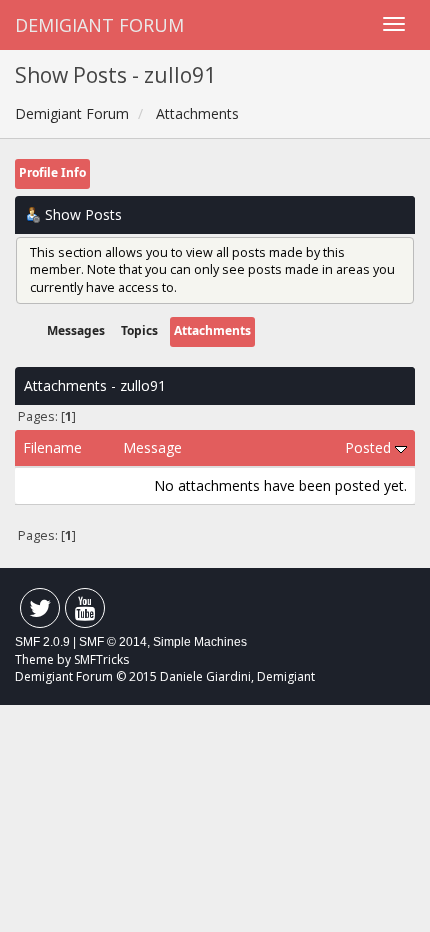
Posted (370, 447)
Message (152, 447)
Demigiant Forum (99, 25)
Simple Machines (200, 642)
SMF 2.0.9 (42, 642)
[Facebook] (40, 612)
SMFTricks (101, 659)
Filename (52, 447)
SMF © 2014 (113, 642)
